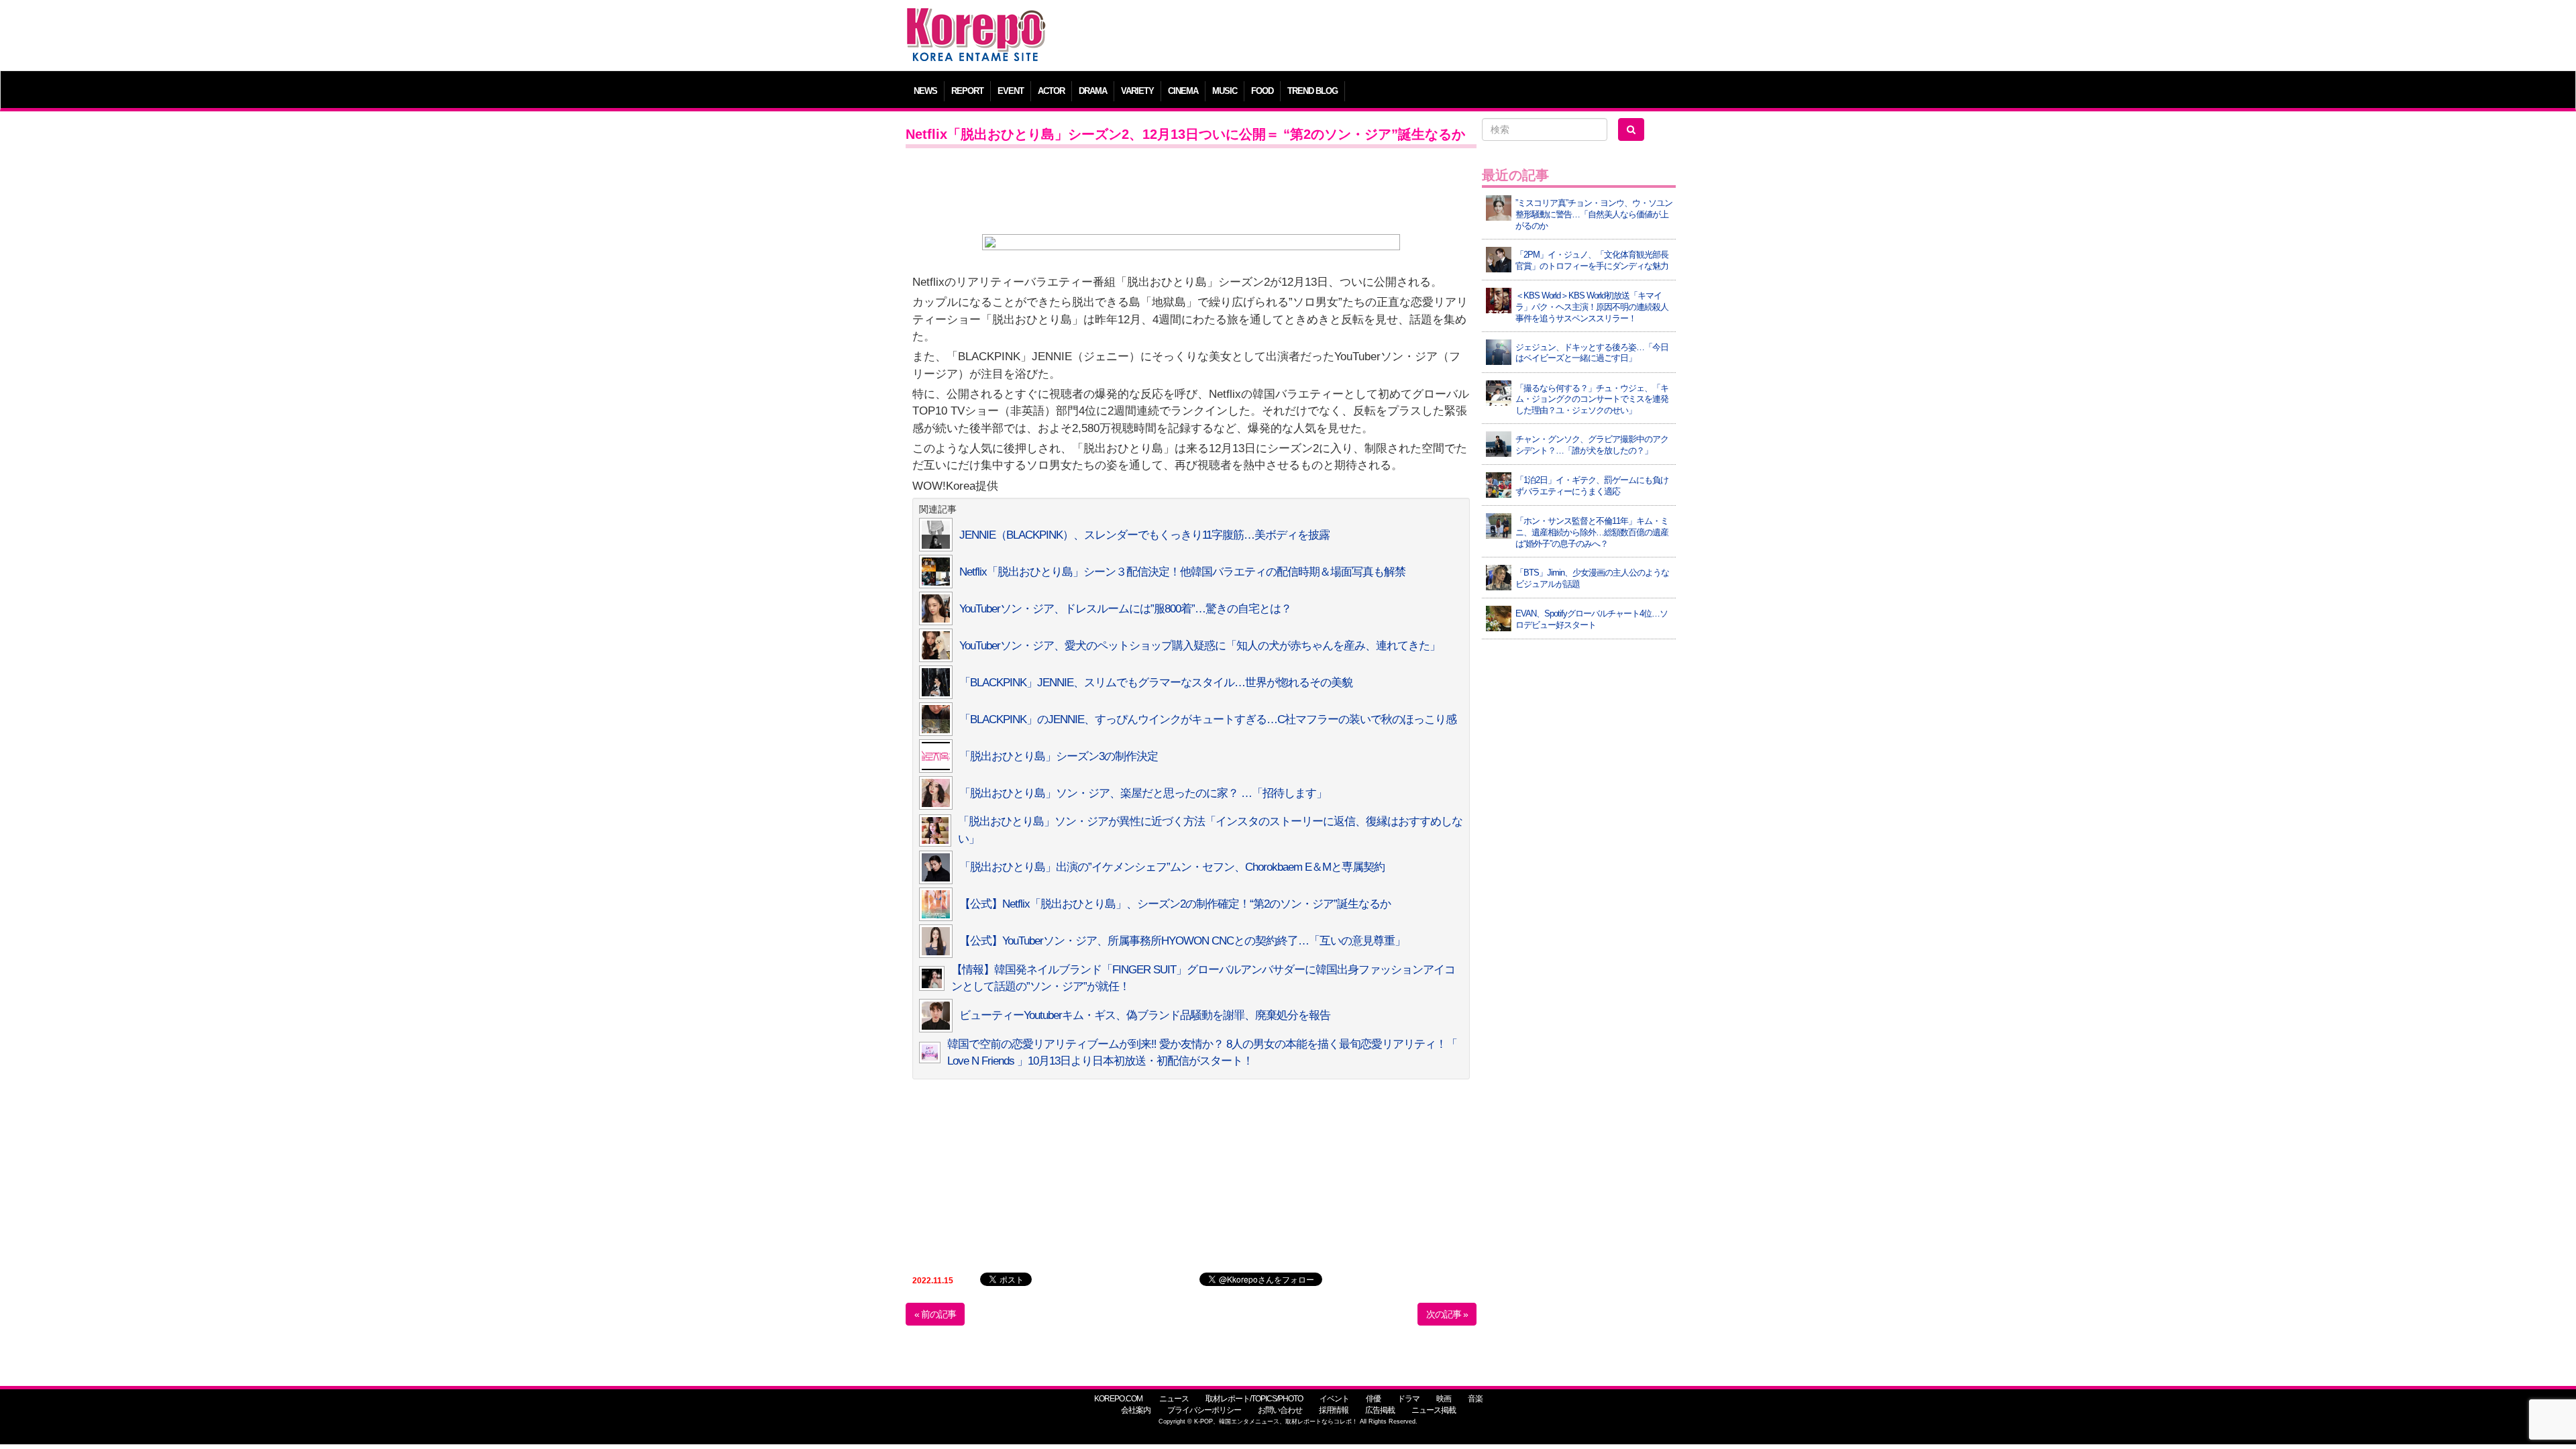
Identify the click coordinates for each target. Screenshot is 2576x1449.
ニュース (1174, 1399)
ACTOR (1051, 91)
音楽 (1475, 1399)
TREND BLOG (1312, 91)
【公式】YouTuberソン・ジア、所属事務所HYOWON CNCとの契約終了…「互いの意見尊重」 (1182, 941)
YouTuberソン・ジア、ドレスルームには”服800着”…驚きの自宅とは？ (1125, 609)
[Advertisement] (1385, 37)
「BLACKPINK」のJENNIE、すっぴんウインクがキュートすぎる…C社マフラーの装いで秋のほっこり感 (1208, 719)
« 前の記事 (935, 1314)
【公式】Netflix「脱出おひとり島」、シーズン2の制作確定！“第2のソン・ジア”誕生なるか (1175, 904)
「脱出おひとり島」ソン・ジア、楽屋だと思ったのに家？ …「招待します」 (1143, 793)
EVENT (1011, 91)
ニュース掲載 (1434, 1410)
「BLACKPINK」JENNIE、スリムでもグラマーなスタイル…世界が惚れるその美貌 (1156, 683)
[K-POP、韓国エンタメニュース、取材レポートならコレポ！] (976, 20)
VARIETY (1137, 91)
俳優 (1373, 1399)
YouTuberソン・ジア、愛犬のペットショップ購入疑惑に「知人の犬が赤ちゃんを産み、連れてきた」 (1200, 646)
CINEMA (1183, 91)
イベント (1334, 1399)
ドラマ (1408, 1399)
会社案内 (1136, 1410)
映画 (1444, 1399)
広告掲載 (1380, 1410)
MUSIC (1225, 91)
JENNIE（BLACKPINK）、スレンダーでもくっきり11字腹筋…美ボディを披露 (1144, 535)
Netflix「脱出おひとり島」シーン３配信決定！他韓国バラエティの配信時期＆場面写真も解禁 (1182, 572)
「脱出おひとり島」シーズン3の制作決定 (1059, 756)
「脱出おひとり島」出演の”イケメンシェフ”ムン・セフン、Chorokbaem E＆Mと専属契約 (1172, 867)
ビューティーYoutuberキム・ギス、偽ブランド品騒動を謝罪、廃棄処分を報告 (1145, 1015)
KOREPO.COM (1118, 1399)
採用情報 (1334, 1410)
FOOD (1262, 91)
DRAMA (1093, 91)
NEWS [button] (925, 91)
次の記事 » (1447, 1314)
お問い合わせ (1280, 1410)
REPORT (967, 91)
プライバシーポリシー (1204, 1410)
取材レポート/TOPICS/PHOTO (1254, 1399)
